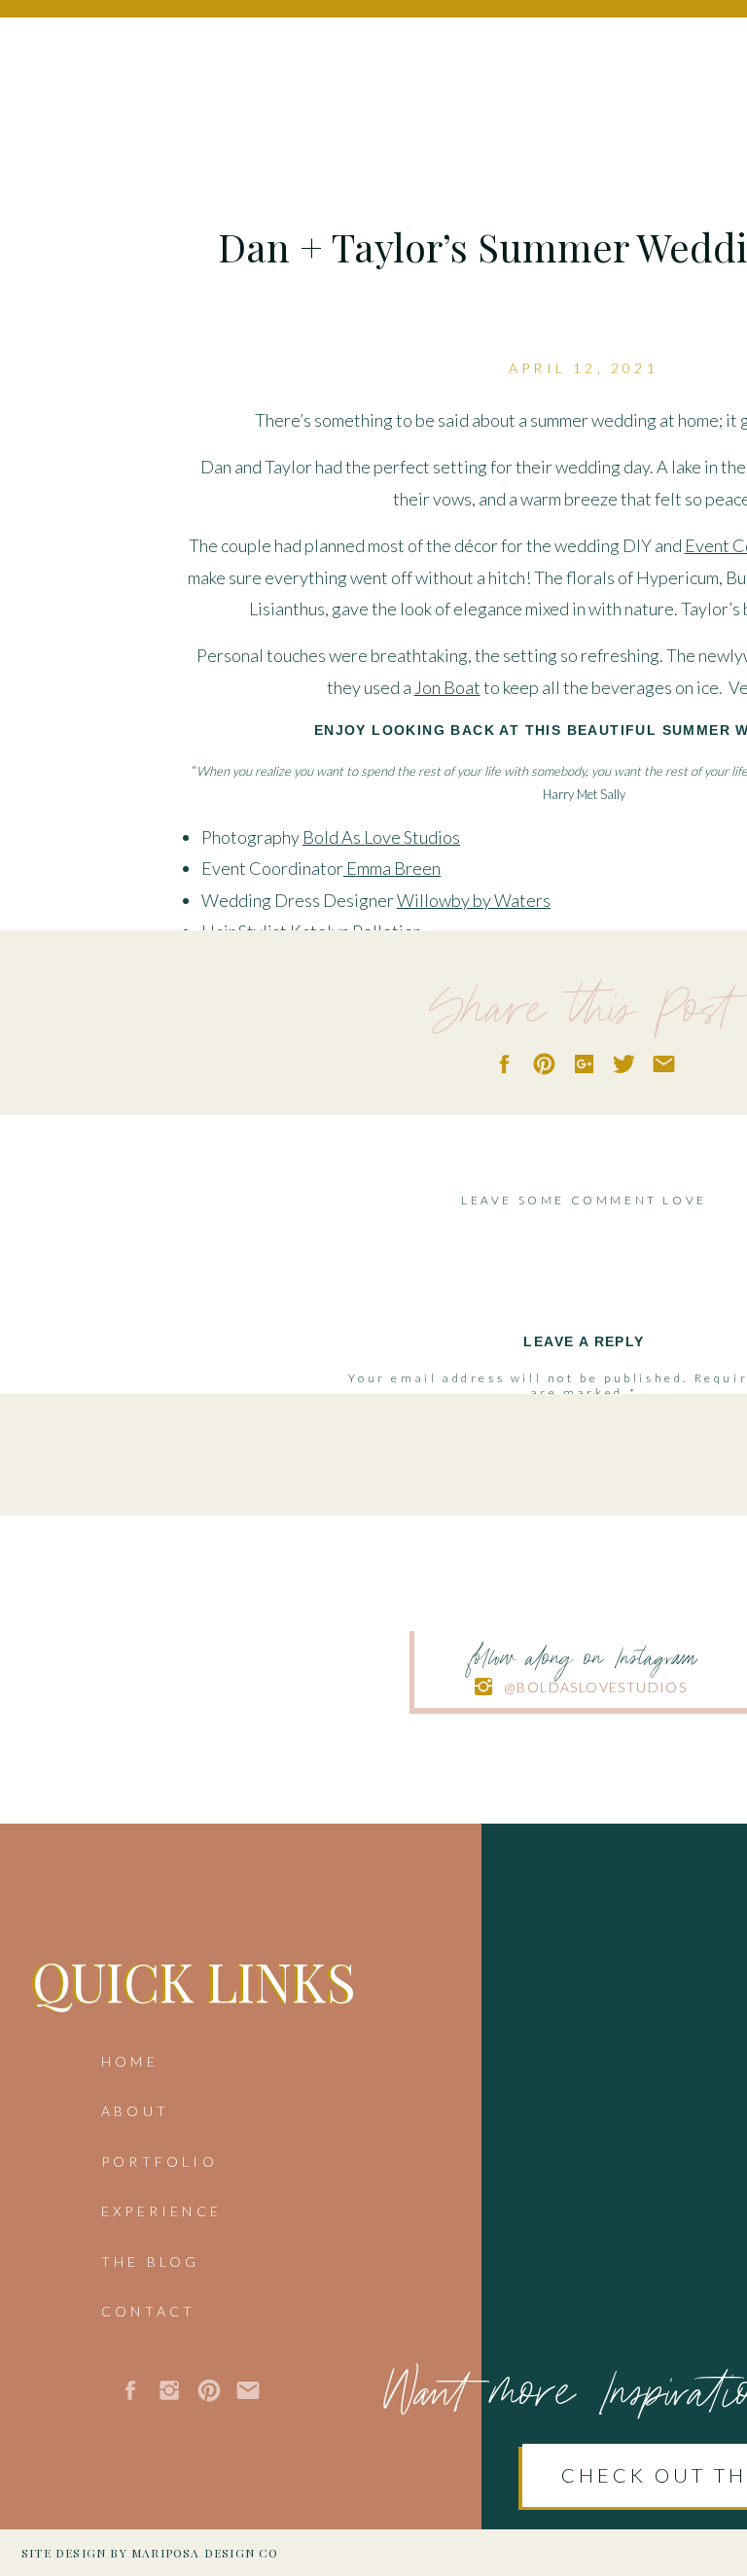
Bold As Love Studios (381, 837)
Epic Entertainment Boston (469, 1089)
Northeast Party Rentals (368, 1121)
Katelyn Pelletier (355, 931)
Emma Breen (393, 868)
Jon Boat (447, 687)
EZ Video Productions (421, 1026)
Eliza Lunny (354, 963)
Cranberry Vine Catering (359, 1058)
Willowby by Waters (474, 900)
